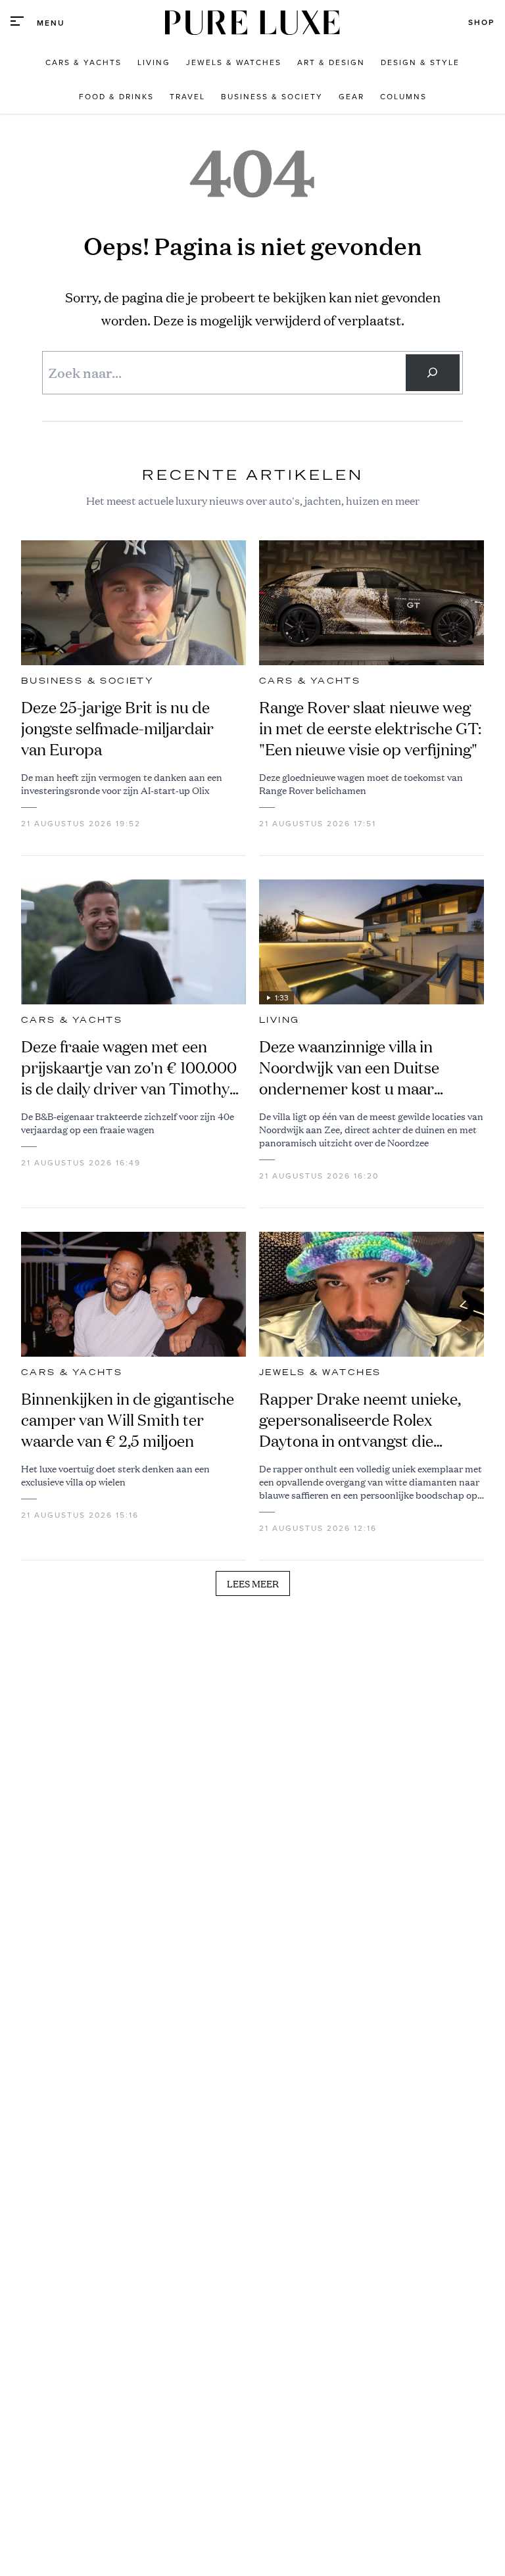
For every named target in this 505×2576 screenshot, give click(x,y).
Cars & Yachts (310, 681)
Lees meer (253, 1583)
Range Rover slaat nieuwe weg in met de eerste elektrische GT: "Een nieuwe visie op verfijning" (370, 728)
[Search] (433, 373)
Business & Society (87, 681)
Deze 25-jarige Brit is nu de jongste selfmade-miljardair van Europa (117, 728)
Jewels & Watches (320, 1372)
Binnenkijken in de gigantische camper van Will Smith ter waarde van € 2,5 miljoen (128, 1420)
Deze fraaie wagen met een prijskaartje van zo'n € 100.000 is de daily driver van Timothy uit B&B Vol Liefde (129, 1067)
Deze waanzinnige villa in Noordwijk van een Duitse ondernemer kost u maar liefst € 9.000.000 (349, 1067)
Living (279, 1020)
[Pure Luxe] (252, 23)
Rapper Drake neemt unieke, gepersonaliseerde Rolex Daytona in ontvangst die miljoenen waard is (360, 1420)
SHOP (481, 22)
